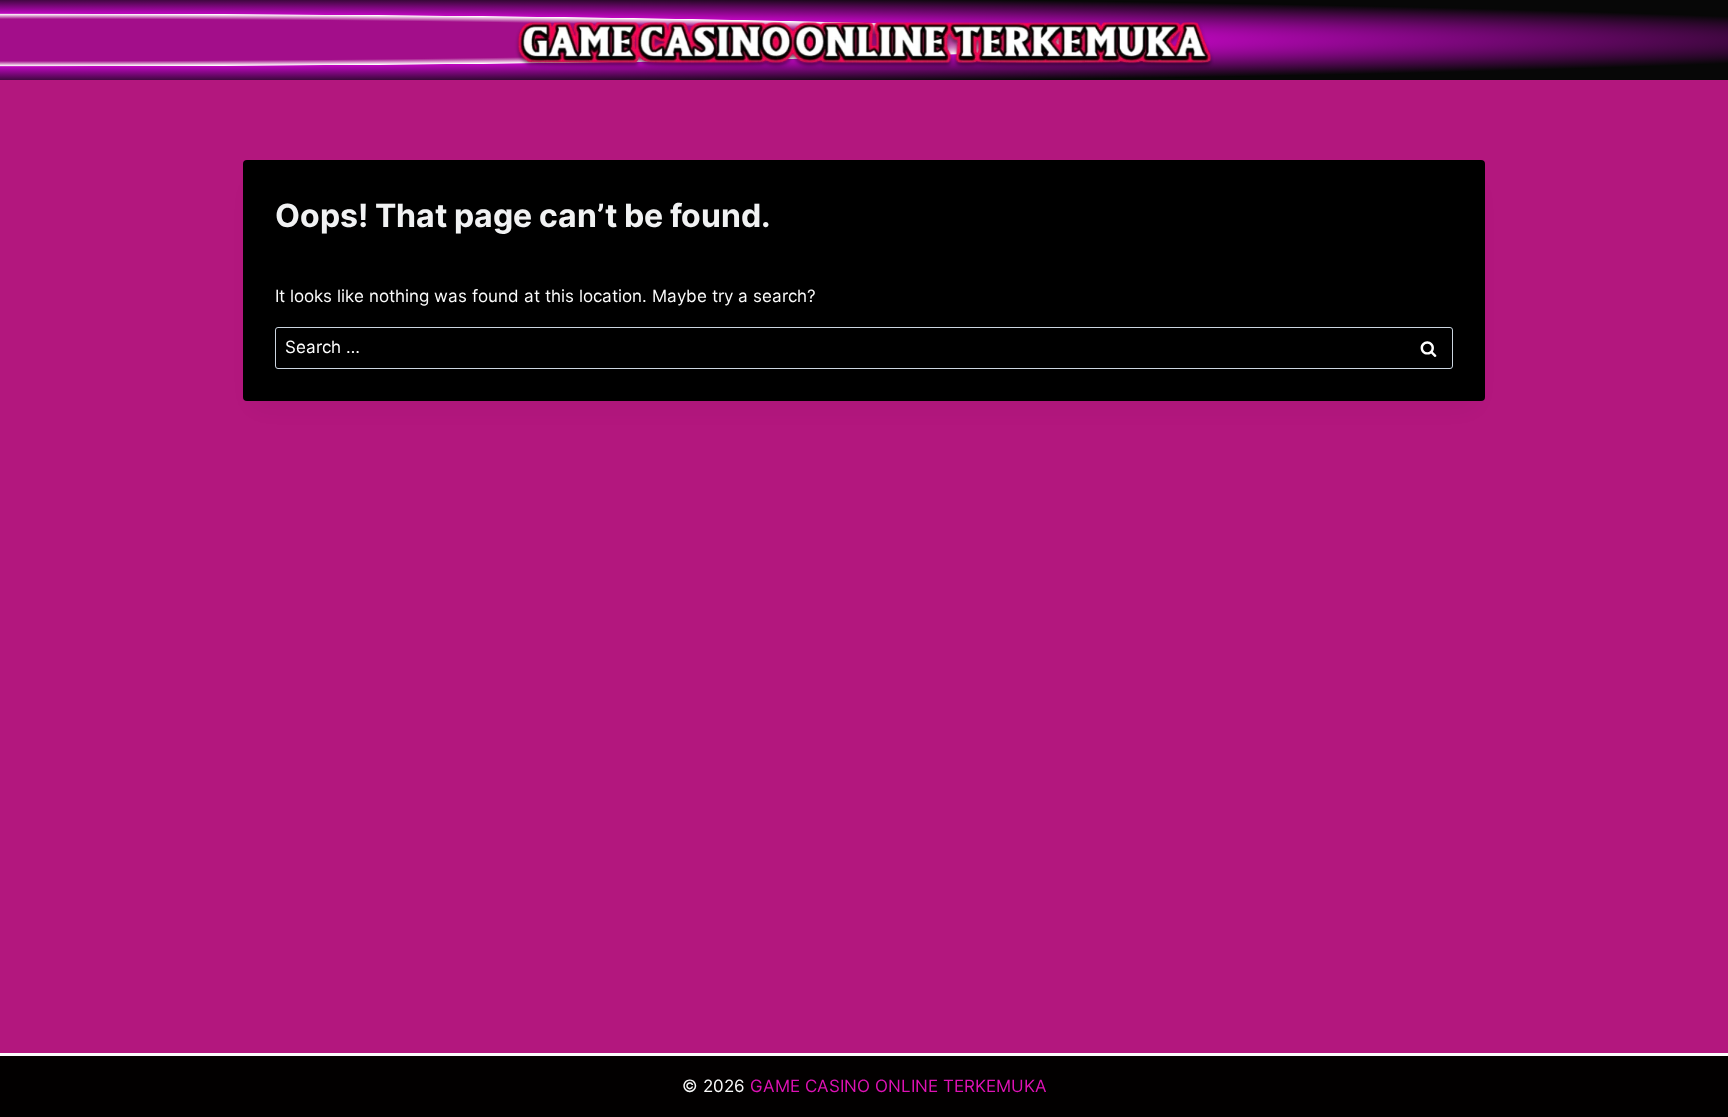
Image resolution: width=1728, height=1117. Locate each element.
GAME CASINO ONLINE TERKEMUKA (898, 1086)
